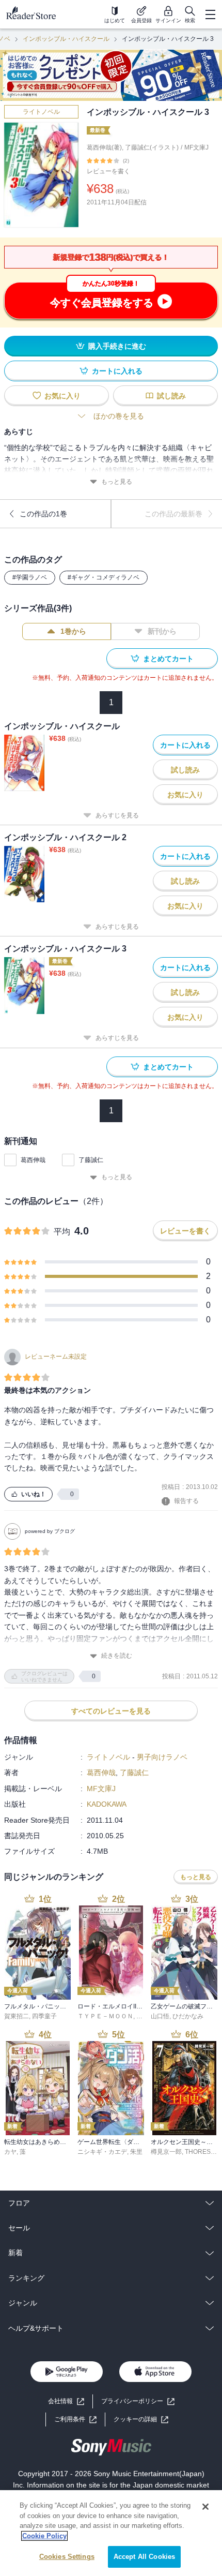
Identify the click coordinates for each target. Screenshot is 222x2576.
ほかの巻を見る (119, 416)
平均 (62, 1232)
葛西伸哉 (33, 1160)
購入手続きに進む (117, 346)
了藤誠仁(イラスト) (152, 147)
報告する (186, 1501)
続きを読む (117, 1656)
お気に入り (62, 396)
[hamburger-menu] (210, 14)
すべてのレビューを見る (111, 1711)
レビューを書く (108, 171)
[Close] (205, 2507)
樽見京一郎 (166, 2152)
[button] (141, 2419)
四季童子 (44, 2016)
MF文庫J (196, 147)
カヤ (10, 2152)
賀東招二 (17, 2016)
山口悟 (160, 2016)
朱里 (136, 2152)
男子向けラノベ (162, 1757)
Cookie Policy (44, 2536)
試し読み (171, 396)
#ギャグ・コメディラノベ (104, 577)
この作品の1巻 (43, 514)
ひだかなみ (188, 2016)
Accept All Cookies (144, 2557)
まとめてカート (168, 659)
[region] (111, 2533)
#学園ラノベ (30, 577)
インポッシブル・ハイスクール (66, 39)
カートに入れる (117, 371)
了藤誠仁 (91, 1160)
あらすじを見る (117, 815)
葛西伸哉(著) (104, 147)
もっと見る (117, 482)
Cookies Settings (67, 2557)
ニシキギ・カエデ (102, 2152)
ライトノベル (41, 112)
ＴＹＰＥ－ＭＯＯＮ (105, 2016)
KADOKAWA (107, 1804)
